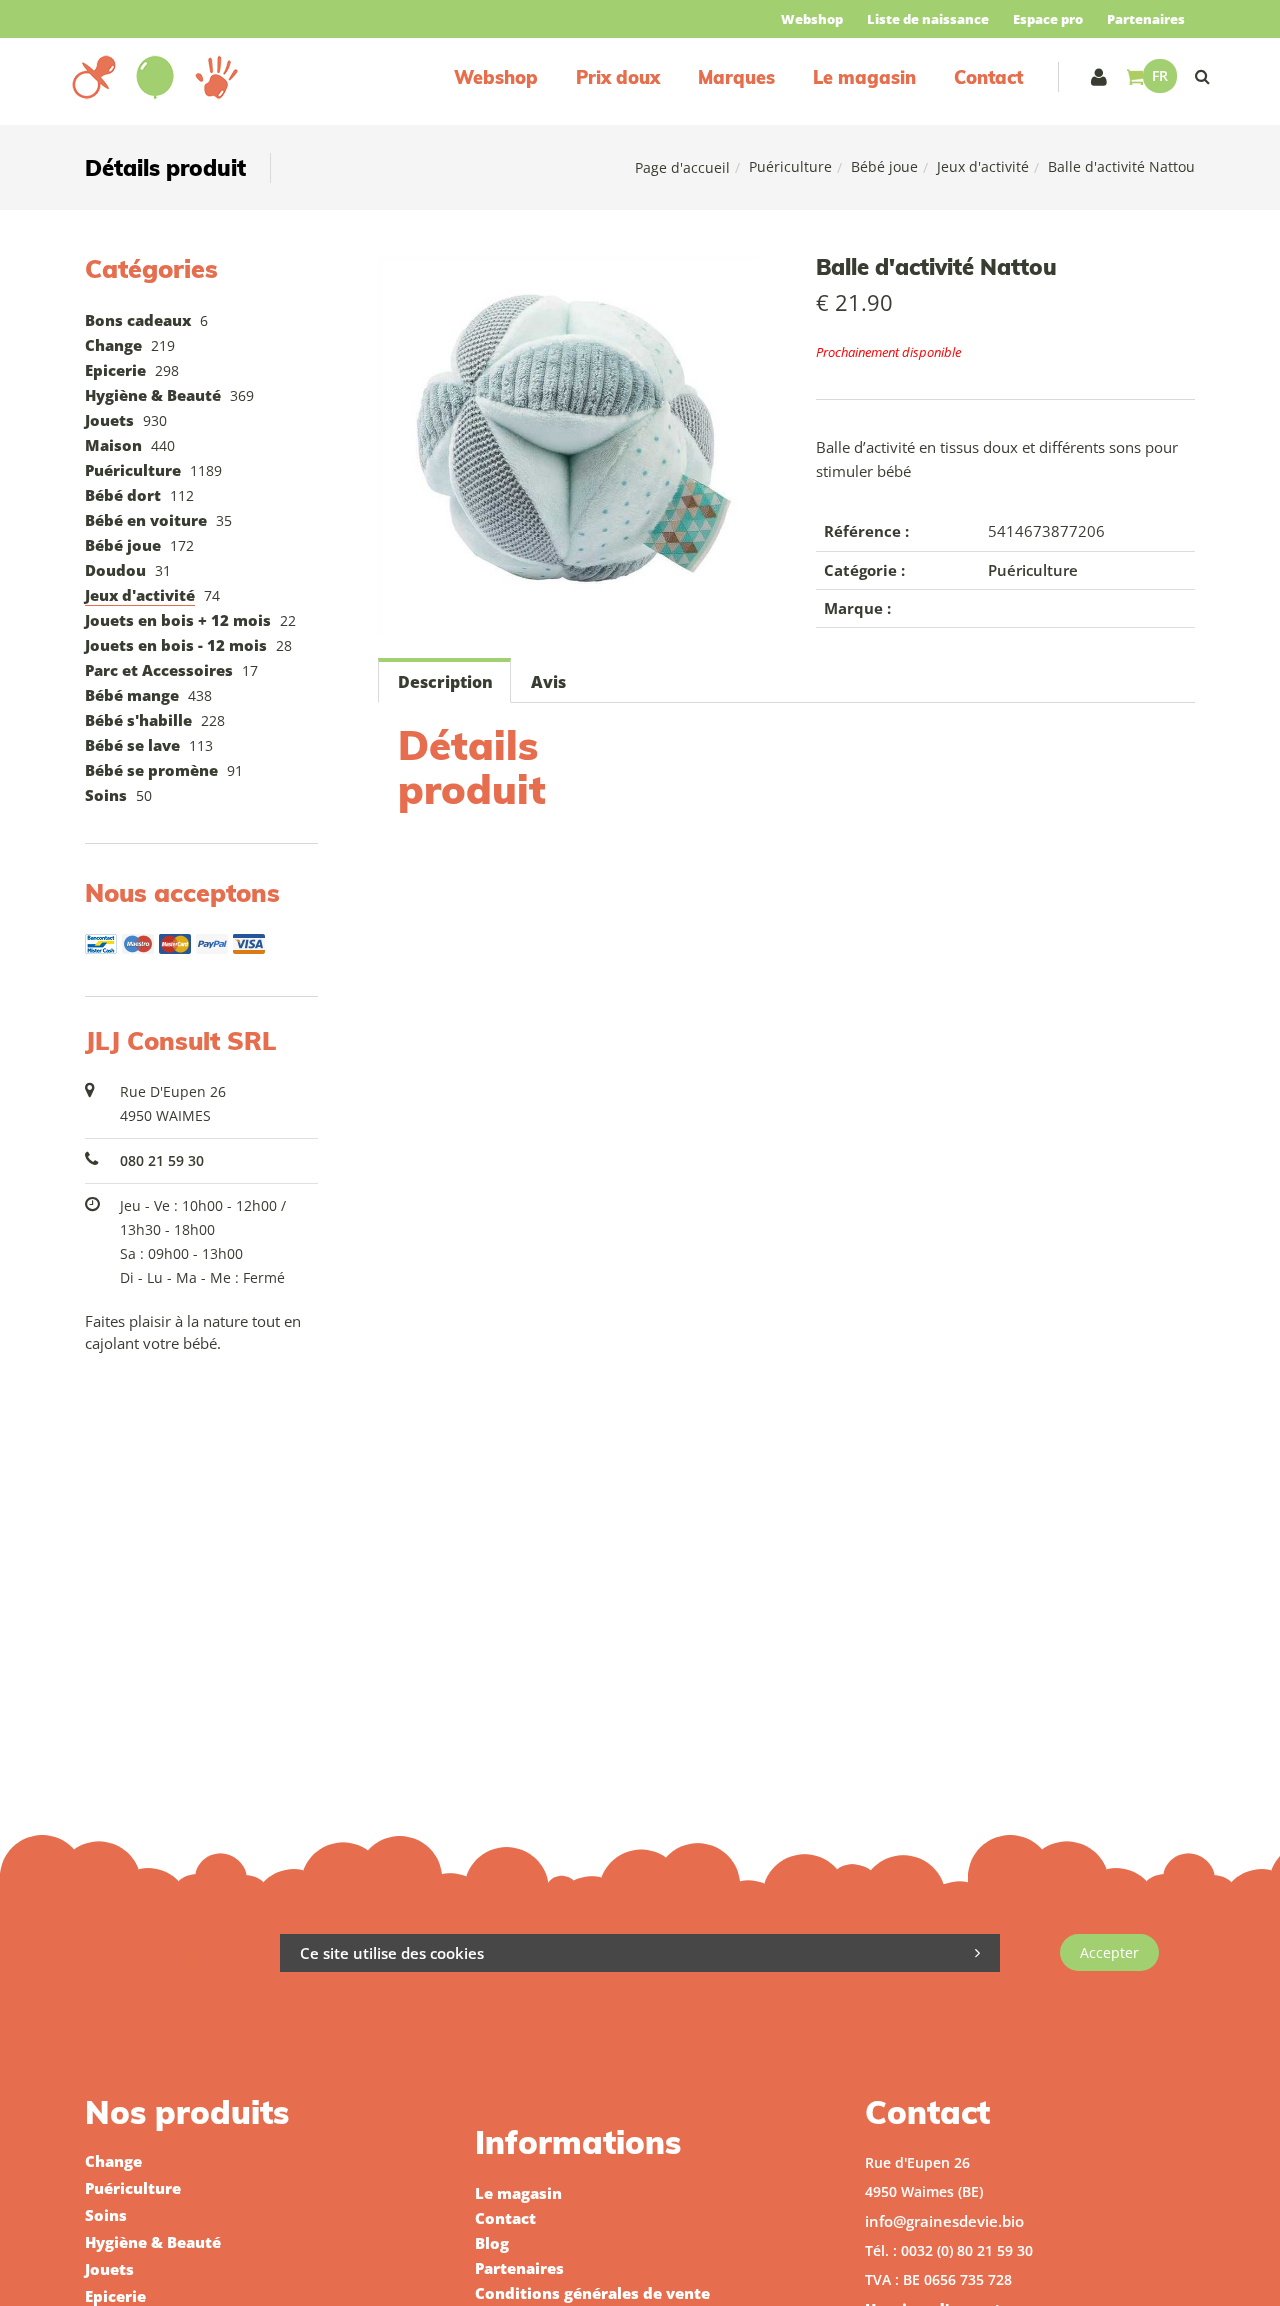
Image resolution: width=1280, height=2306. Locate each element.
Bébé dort (123, 495)
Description (445, 682)
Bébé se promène (151, 770)
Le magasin (864, 77)
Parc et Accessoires (159, 670)
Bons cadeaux (138, 320)
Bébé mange (132, 695)
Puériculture (790, 166)
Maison (113, 445)
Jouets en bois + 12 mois (178, 620)
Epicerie (115, 370)
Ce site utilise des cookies (392, 1953)
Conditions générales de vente (592, 2293)
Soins (106, 795)
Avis (548, 682)
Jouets (109, 420)
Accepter (1109, 1952)
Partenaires (1146, 19)
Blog (492, 2243)
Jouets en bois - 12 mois (176, 645)
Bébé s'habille (138, 720)
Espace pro (1048, 19)
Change (113, 345)
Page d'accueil (682, 167)
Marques (736, 77)
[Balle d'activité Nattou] (567, 269)
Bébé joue (884, 166)
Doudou (115, 570)
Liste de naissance (928, 19)
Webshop (812, 19)
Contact (988, 77)
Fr (1160, 75)
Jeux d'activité (983, 166)
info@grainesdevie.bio (944, 2221)
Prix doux (618, 77)
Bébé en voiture (146, 520)
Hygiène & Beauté (153, 395)
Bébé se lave (132, 745)
